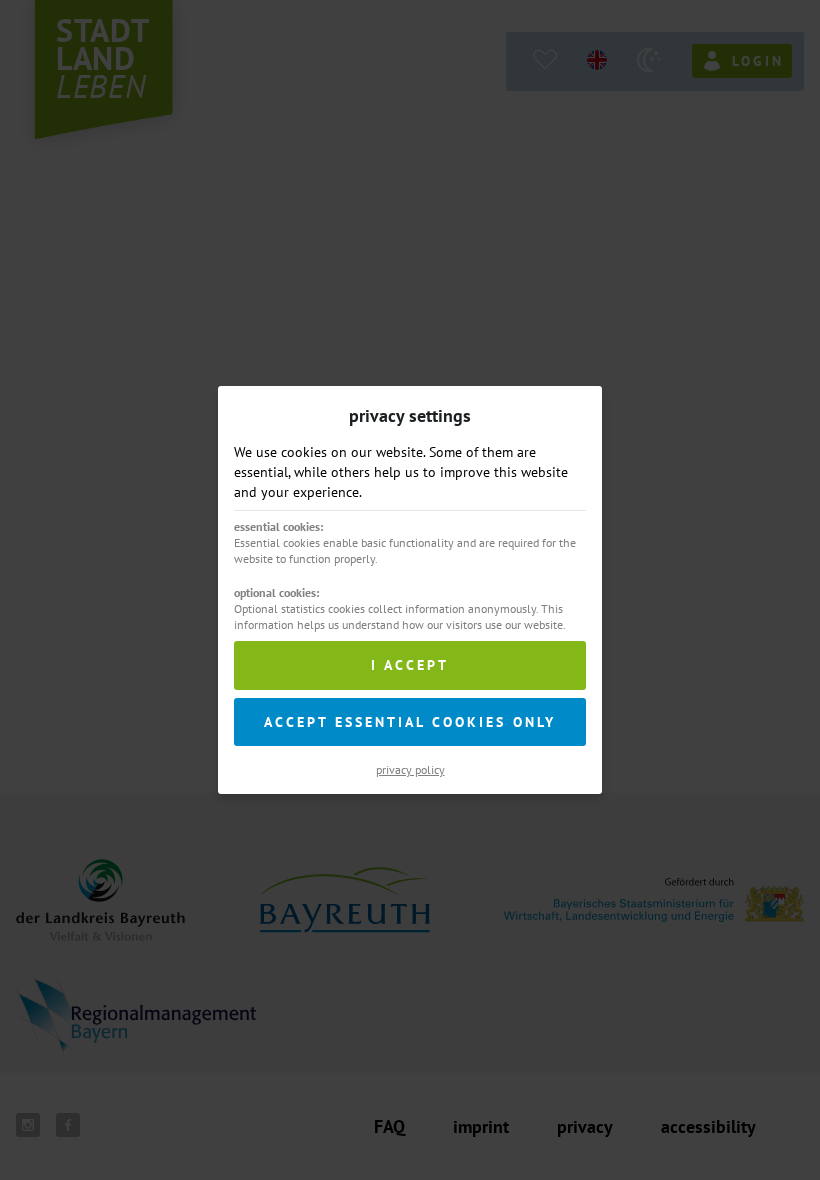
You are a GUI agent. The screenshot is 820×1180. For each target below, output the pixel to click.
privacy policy (410, 769)
